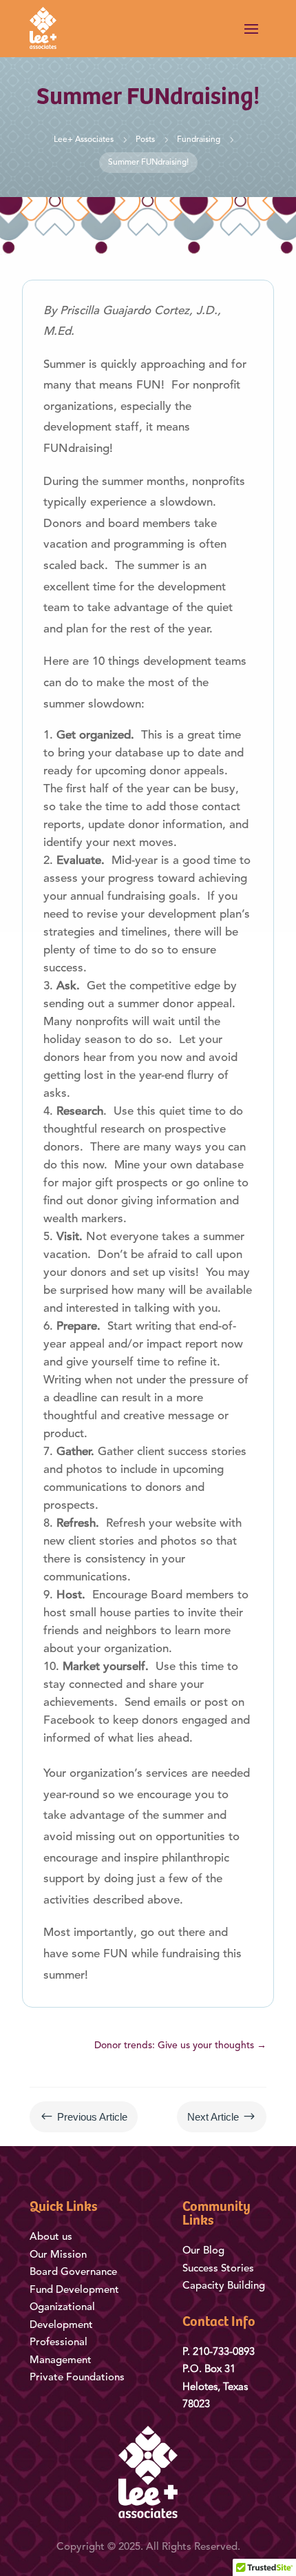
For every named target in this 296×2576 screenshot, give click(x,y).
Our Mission (58, 2255)
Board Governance (73, 2273)
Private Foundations (77, 2378)
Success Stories (218, 2269)
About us (51, 2237)
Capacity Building (224, 2286)
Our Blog (205, 2251)
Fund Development (74, 2290)
